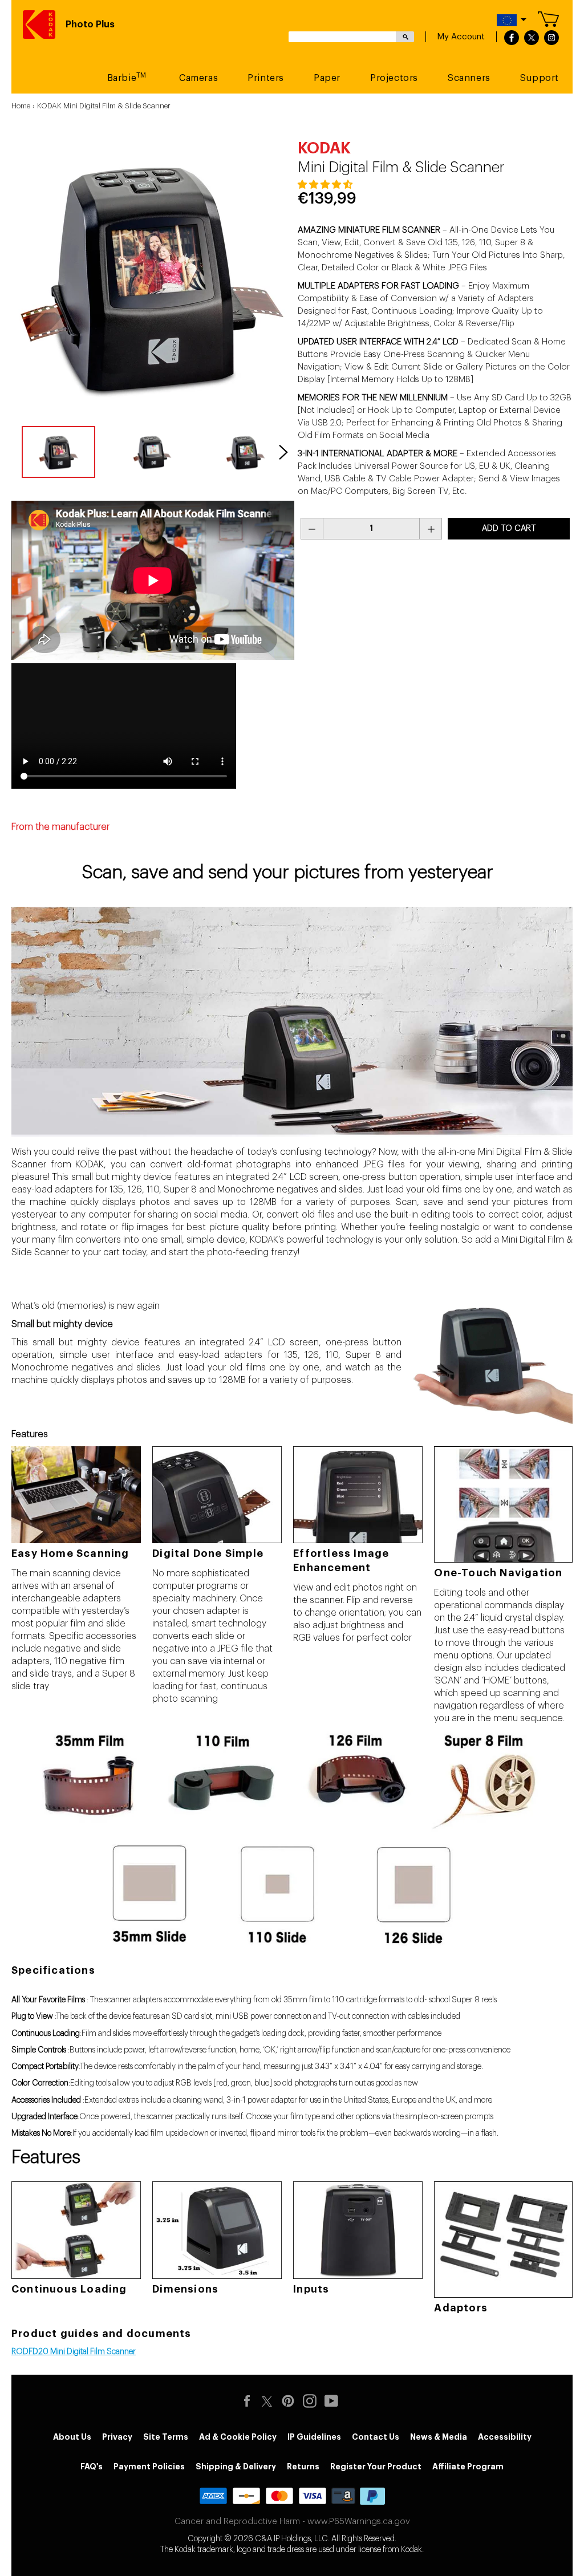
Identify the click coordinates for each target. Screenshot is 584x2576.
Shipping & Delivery (236, 2467)
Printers (266, 78)
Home (21, 106)
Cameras (198, 78)
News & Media (439, 2437)
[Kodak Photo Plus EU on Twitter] (267, 2400)
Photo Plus (90, 25)
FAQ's (92, 2467)
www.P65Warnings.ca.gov (359, 2522)
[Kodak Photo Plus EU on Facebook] (250, 2401)
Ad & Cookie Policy (238, 2437)
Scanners (469, 78)
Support (540, 78)
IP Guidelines (314, 2437)
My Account (461, 37)
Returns (303, 2467)
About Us (72, 2437)
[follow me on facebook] (512, 38)
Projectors (394, 78)
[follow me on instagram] (551, 38)
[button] (326, 185)
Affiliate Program (468, 2467)
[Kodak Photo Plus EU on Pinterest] (291, 2401)
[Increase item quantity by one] (431, 529)
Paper (327, 78)
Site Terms (166, 2437)
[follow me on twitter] (532, 38)
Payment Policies (149, 2467)
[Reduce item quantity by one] (312, 529)
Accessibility (505, 2437)
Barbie (127, 77)
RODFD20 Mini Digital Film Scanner (74, 2352)
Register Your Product (376, 2467)
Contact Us (376, 2437)
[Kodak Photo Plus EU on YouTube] (334, 2401)
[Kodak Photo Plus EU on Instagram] (313, 2401)
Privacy (117, 2437)
